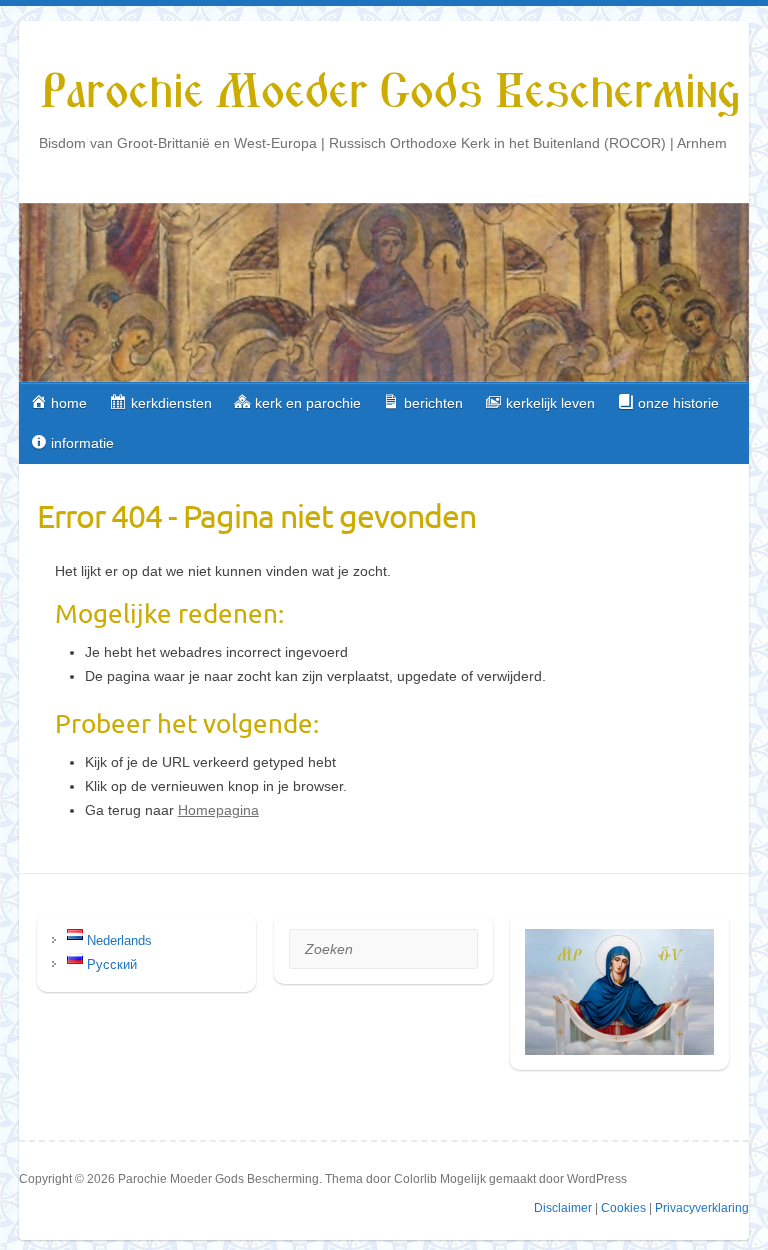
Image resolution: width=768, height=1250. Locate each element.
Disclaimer (563, 1208)
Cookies (623, 1208)
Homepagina (218, 810)
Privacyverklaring (702, 1208)
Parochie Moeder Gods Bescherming (389, 93)
